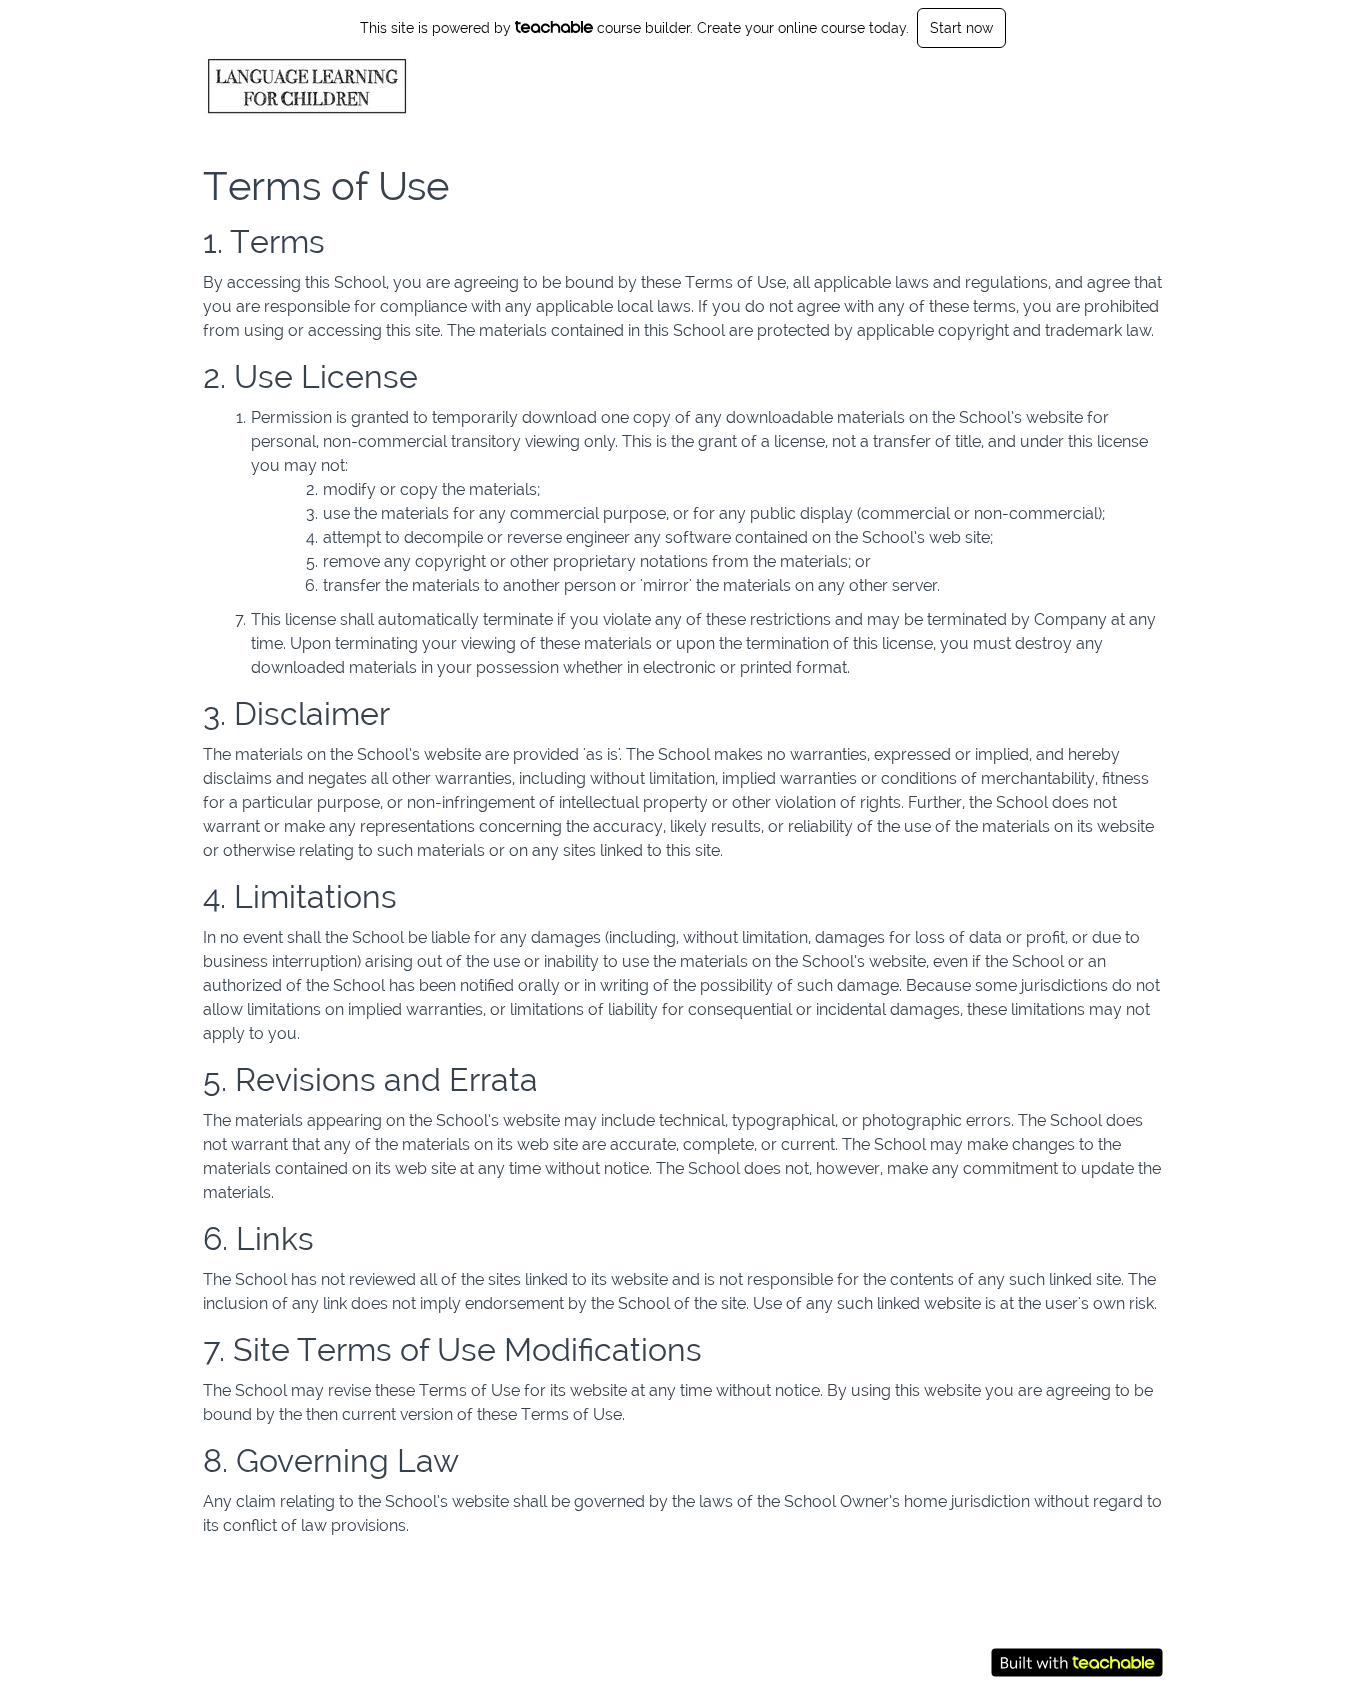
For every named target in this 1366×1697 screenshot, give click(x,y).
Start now (961, 28)
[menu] (1102, 86)
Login (1076, 86)
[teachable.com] (554, 27)
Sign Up (1136, 86)
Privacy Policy (1037, 1638)
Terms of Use (1035, 1618)
